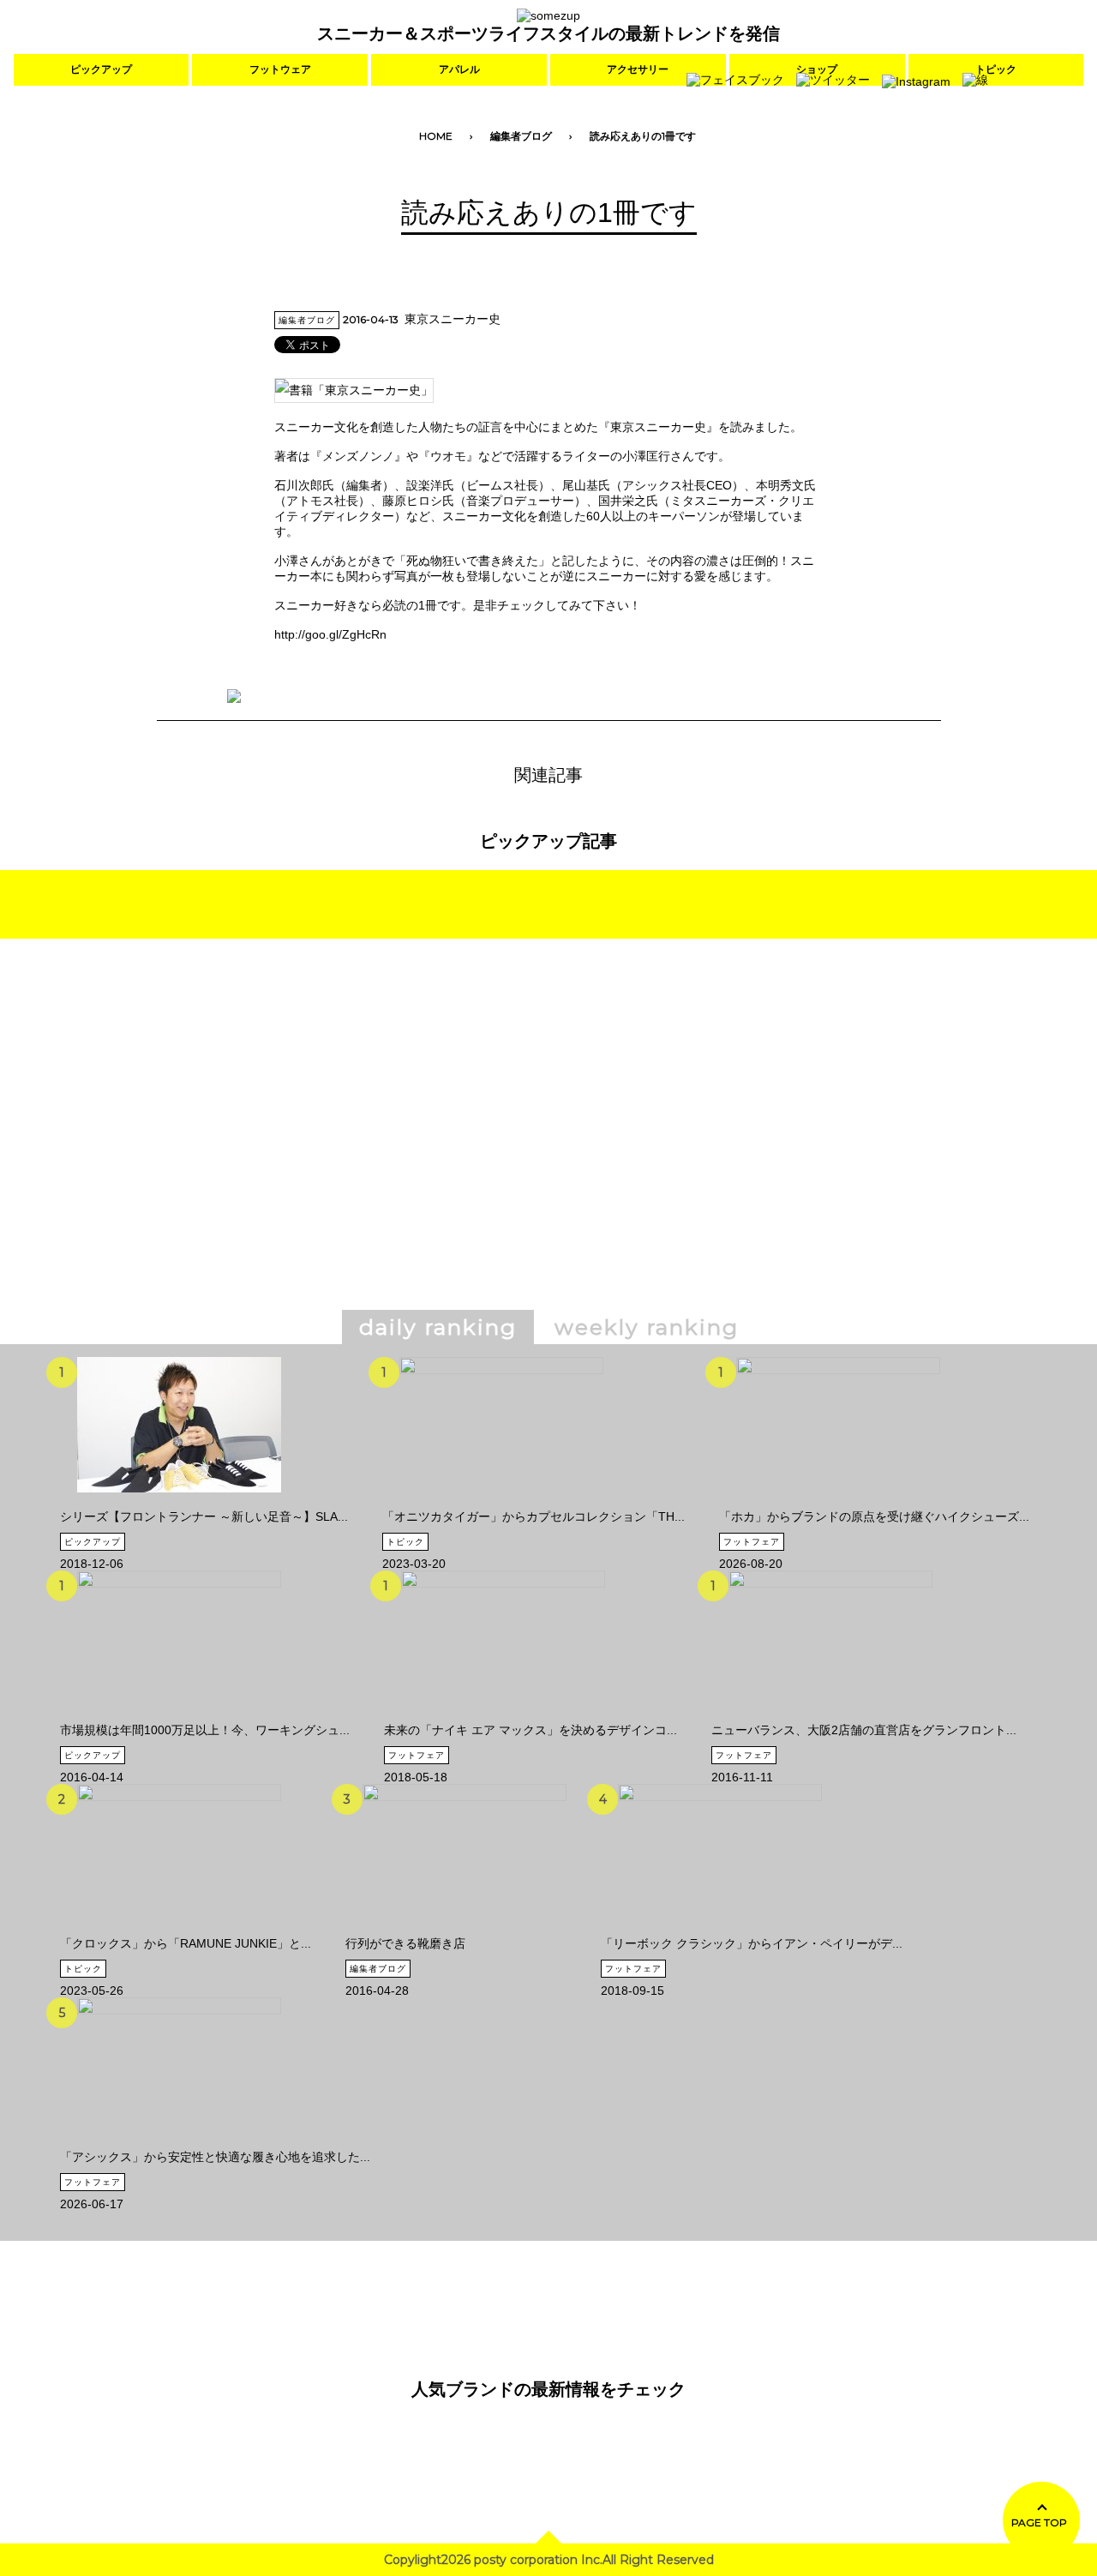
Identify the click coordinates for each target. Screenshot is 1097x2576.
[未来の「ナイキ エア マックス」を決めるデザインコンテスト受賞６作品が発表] (503, 1716)
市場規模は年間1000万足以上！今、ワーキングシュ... (205, 1730)
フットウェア (280, 69)
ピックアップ (101, 69)
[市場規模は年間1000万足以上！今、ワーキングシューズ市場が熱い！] (179, 1716)
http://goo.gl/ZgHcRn (330, 634)
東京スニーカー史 (453, 319)
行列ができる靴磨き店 (405, 1943)
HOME (436, 136)
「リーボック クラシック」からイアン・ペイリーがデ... (752, 1943)
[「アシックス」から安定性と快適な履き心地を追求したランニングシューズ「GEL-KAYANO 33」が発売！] (179, 2143)
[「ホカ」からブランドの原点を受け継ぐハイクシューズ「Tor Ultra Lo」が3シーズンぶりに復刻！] (838, 1503)
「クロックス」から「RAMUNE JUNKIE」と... (186, 1943)
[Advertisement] (401, 1149)
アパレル (459, 69)
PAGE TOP (1039, 2522)
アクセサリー (638, 69)
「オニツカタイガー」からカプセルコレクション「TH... (534, 1516)
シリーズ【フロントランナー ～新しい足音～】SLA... (204, 1516)
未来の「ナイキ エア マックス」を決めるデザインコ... (531, 1730)
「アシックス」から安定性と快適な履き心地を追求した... (215, 2157)
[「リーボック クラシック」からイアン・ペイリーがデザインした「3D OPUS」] (720, 1930)
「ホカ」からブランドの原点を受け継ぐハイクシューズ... (874, 1516)
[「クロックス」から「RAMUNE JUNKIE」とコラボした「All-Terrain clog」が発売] (179, 1930)
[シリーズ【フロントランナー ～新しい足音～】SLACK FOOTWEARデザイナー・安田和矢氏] (179, 1503)
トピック (405, 1542)
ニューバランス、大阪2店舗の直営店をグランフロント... (864, 1730)
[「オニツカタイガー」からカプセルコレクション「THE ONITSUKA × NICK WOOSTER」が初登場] (501, 1503)
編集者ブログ (521, 136)
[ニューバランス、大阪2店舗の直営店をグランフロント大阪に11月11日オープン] (830, 1716)
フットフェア (752, 1542)
